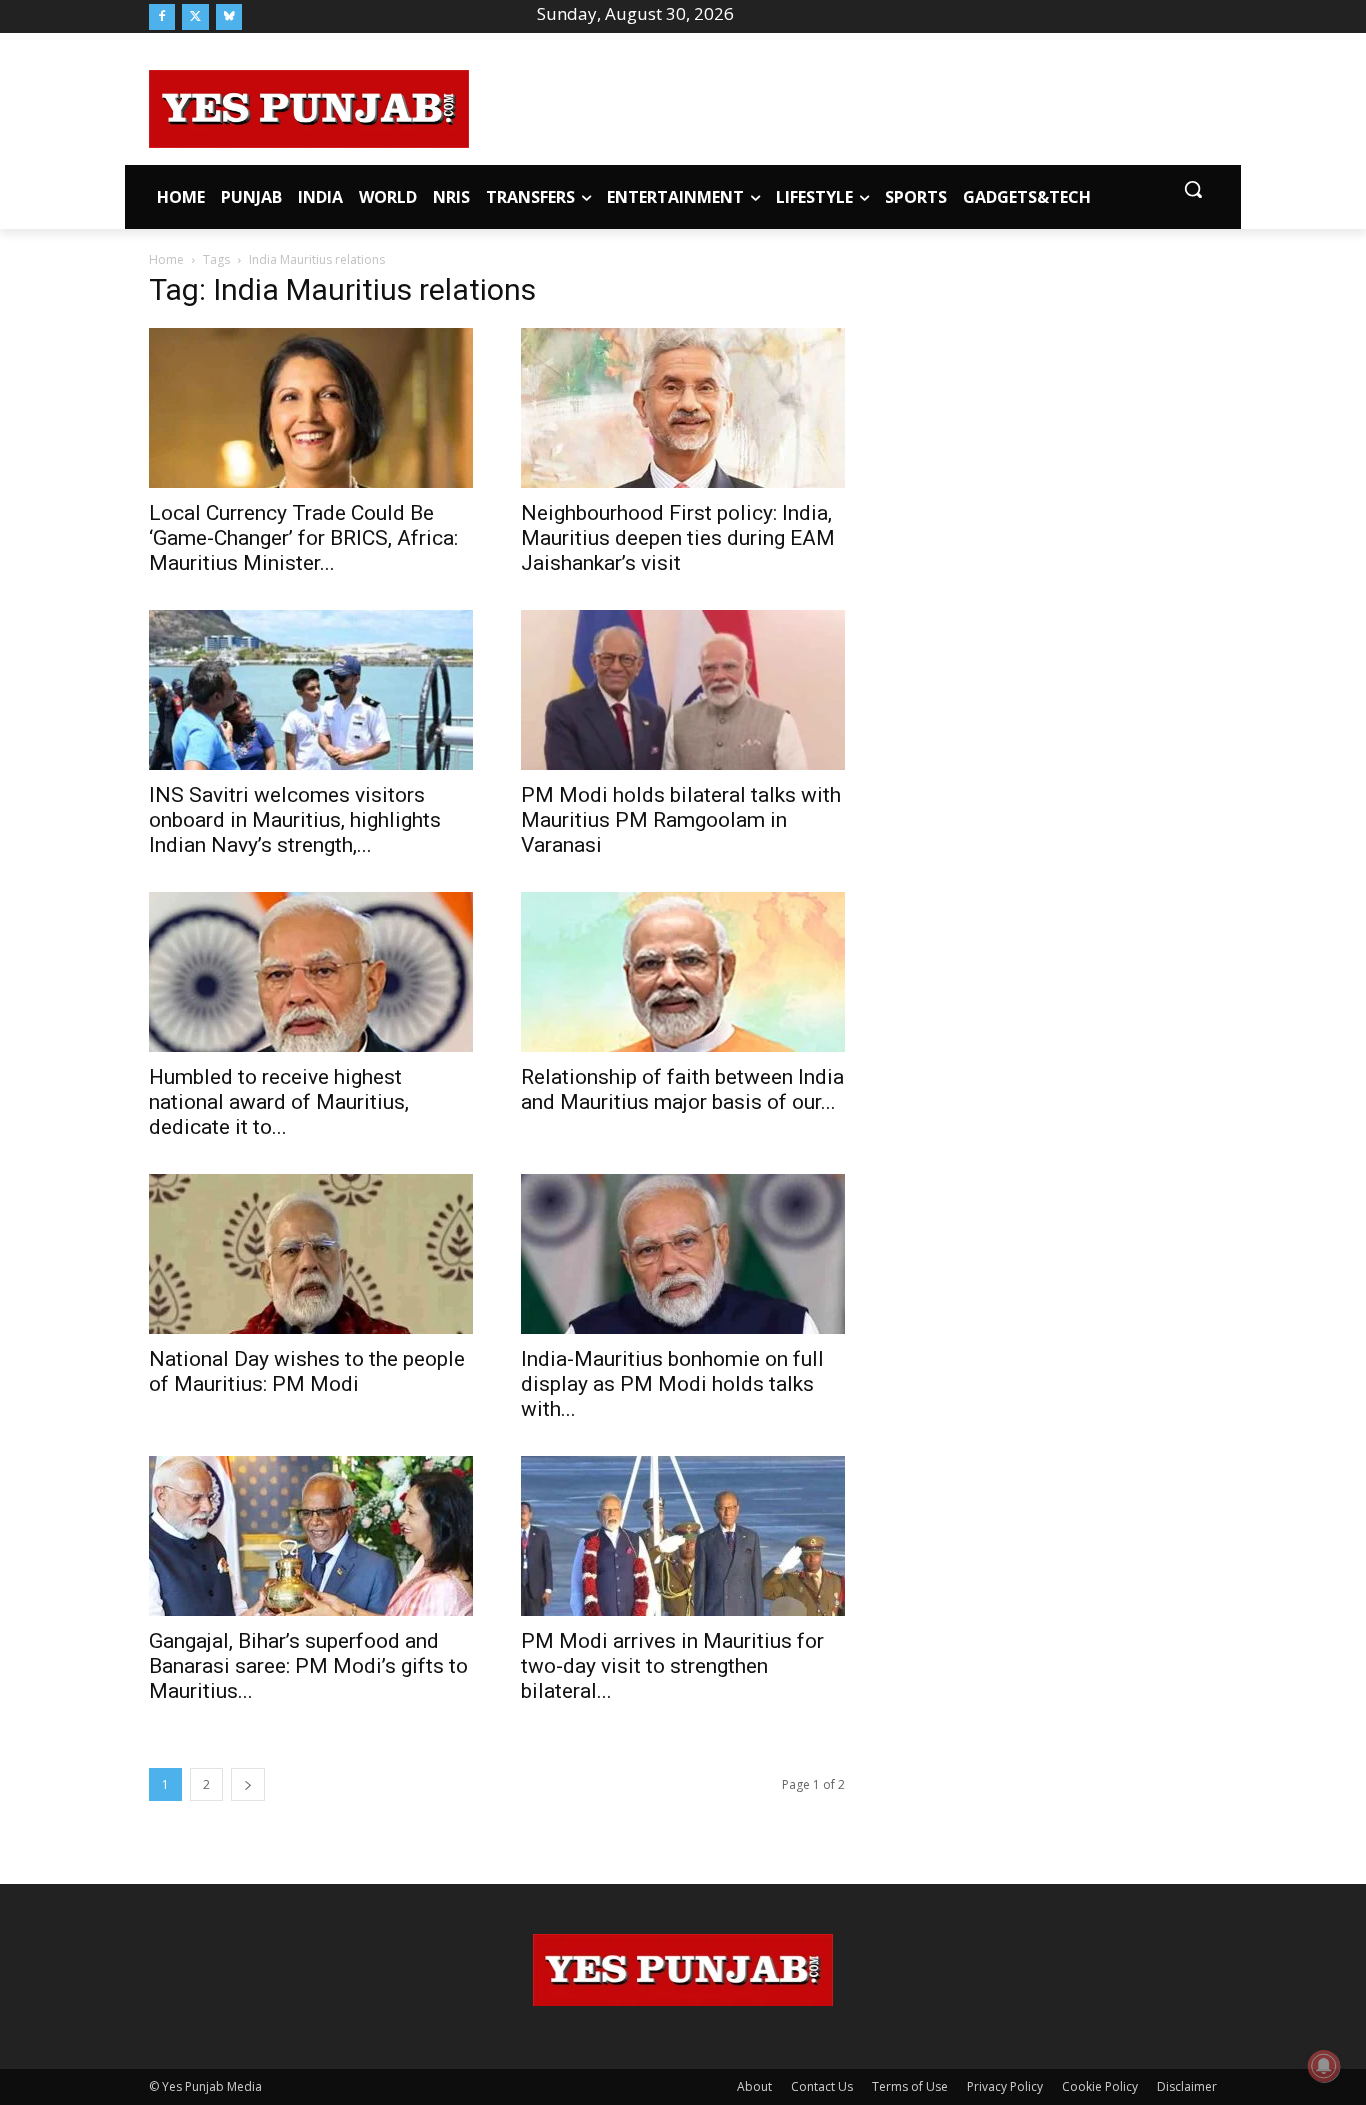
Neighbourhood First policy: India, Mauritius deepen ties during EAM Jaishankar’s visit (678, 538)
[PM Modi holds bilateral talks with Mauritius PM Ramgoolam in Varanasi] (683, 690)
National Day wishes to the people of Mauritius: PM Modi (307, 1371)
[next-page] (248, 1784)
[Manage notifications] (1324, 2066)
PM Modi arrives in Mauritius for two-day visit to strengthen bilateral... (672, 1666)
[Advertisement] (843, 106)
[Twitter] (195, 17)
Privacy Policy (1005, 2086)
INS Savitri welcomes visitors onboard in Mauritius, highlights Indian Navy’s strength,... (295, 820)
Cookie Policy (1100, 2086)
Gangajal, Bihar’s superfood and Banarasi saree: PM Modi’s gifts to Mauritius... (308, 1666)
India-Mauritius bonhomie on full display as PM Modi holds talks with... (672, 1384)
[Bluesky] (229, 17)
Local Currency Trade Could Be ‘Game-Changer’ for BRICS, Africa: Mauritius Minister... (303, 538)
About (754, 2086)
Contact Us (822, 2086)
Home (166, 259)
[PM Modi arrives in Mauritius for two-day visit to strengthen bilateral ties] (683, 1536)
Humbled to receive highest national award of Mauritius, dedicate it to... (279, 1102)
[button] (1193, 189)
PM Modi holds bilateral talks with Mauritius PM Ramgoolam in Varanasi (681, 820)
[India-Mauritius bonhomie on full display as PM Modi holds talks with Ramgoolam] (683, 1254)
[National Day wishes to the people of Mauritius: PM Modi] (311, 1254)
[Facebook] (162, 17)
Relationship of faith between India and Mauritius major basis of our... (682, 1089)
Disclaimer (1187, 2086)
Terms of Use (910, 2086)
